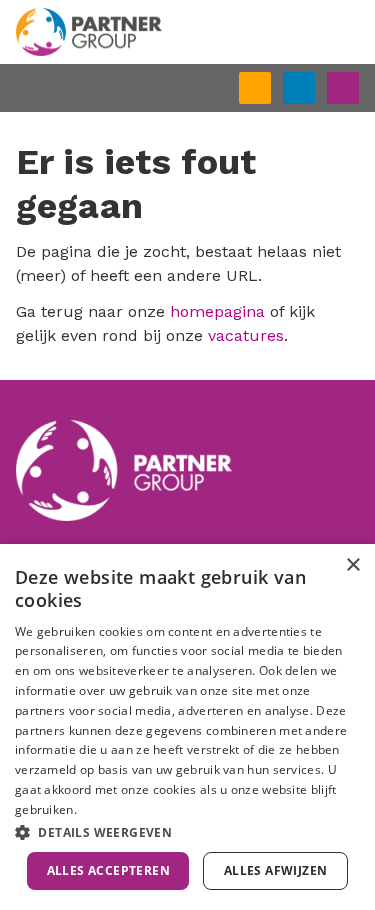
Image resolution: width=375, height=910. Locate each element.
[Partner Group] (187, 32)
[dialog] (187, 727)
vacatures (246, 335)
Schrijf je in (270, 90)
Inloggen (314, 85)
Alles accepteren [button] (108, 870)
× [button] (352, 565)
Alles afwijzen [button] (276, 870)
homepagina (217, 311)
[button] (187, 832)
